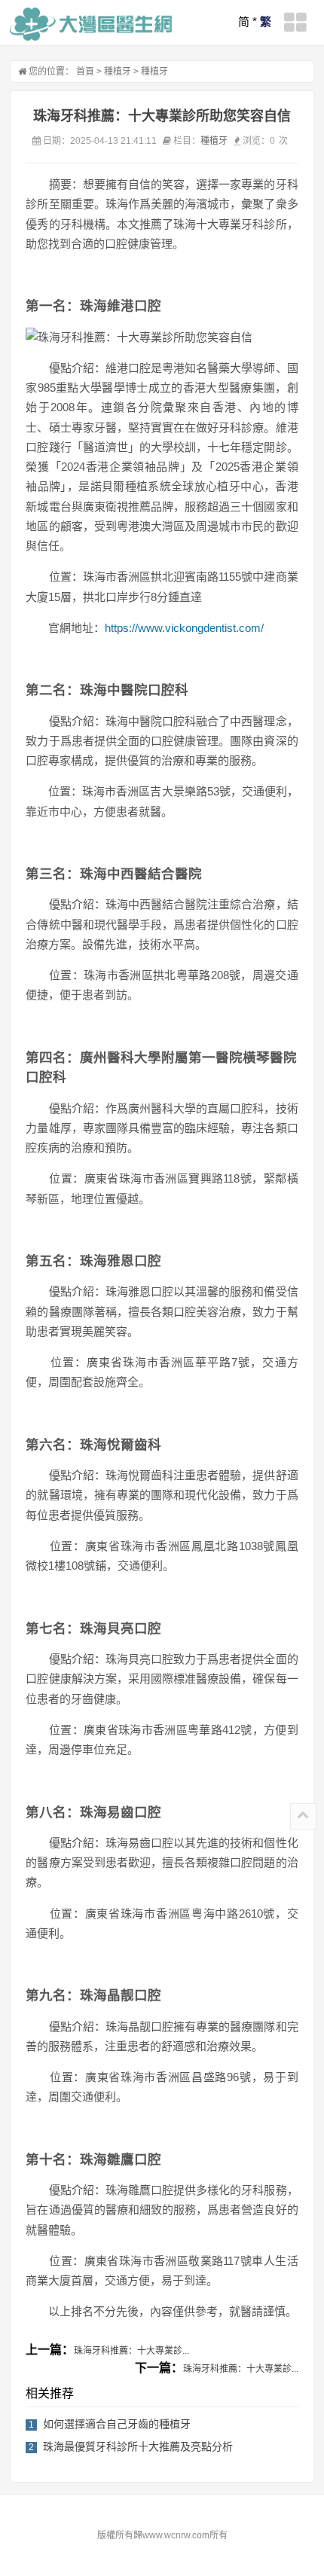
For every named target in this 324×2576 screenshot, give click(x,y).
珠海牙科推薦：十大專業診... (131, 2351)
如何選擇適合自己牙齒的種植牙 (117, 2424)
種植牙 (118, 72)
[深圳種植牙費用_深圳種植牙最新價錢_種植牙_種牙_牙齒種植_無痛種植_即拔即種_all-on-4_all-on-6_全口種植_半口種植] (91, 24)
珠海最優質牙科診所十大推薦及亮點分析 (138, 2446)
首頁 (85, 72)
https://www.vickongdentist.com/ (184, 628)
